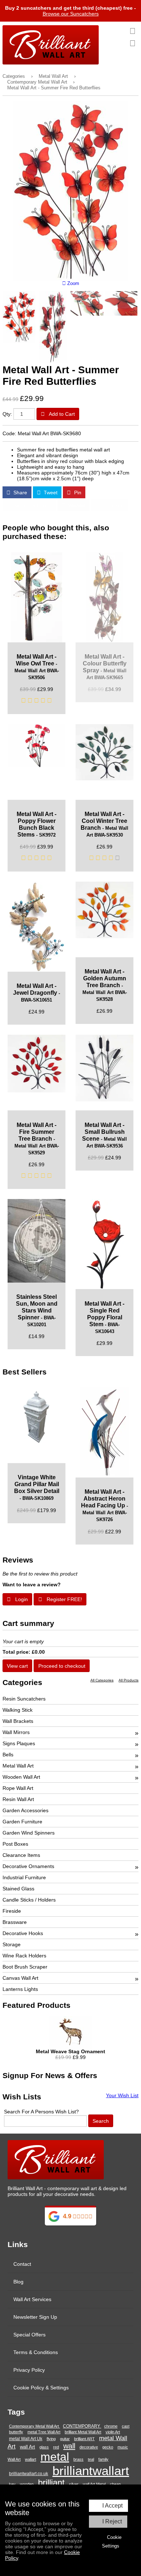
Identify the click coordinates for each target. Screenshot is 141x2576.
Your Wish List (122, 2095)
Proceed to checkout (62, 1666)
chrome (111, 2426)
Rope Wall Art (18, 1788)
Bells (8, 1755)
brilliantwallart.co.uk (29, 2474)
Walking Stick (18, 1710)
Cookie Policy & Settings (41, 2388)
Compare (112, 505)
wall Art (27, 2447)
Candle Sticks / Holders (29, 1900)
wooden (27, 2484)
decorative (89, 2447)
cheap (115, 2484)
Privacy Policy (29, 2370)
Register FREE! (64, 1599)
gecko (108, 2447)
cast (126, 2426)
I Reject (112, 2521)
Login (21, 1599)
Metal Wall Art (53, 76)
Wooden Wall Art (21, 1777)
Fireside (12, 1911)
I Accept (112, 2506)
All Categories (102, 1680)
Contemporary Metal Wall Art (37, 82)
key (12, 2484)
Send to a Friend (32, 505)
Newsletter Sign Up (35, 2317)
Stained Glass (18, 1889)
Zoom (72, 284)
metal (55, 2457)
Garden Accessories (25, 1810)
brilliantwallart (91, 2471)
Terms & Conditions (36, 2352)
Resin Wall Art (18, 1799)
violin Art (113, 2432)
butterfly (16, 2432)
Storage (12, 1944)
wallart (31, 2459)
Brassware (15, 1922)
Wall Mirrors (16, 1732)
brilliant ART (84, 2439)
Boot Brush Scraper (25, 1967)
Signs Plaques (19, 1743)
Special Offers (29, 2335)
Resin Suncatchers (24, 1699)
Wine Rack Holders (24, 1956)
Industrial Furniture (24, 1877)
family (103, 2459)
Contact (22, 2264)
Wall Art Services (32, 2299)
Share (20, 493)
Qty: (7, 414)
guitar (65, 2439)
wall (69, 2446)
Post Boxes (15, 1844)
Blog (18, 2282)
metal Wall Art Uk (26, 2439)
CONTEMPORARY (82, 2426)
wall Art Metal (94, 2484)
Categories (14, 76)
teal (91, 2459)
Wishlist (76, 505)
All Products (129, 1680)
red (56, 2447)
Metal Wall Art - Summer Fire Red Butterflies (54, 88)
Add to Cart (61, 414)
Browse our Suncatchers (71, 14)
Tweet (50, 493)
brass (78, 2459)
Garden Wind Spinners (29, 1833)
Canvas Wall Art (20, 1978)
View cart (17, 1666)
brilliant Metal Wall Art (83, 2432)
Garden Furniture (22, 1822)
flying (51, 2439)
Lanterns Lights (20, 1989)
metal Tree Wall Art (44, 2432)
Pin (77, 493)
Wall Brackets (18, 1721)
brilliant (51, 2483)
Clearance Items (21, 1855)
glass (44, 2447)
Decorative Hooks (23, 1933)
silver (74, 2484)
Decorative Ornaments (28, 1866)
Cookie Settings (112, 2542)
